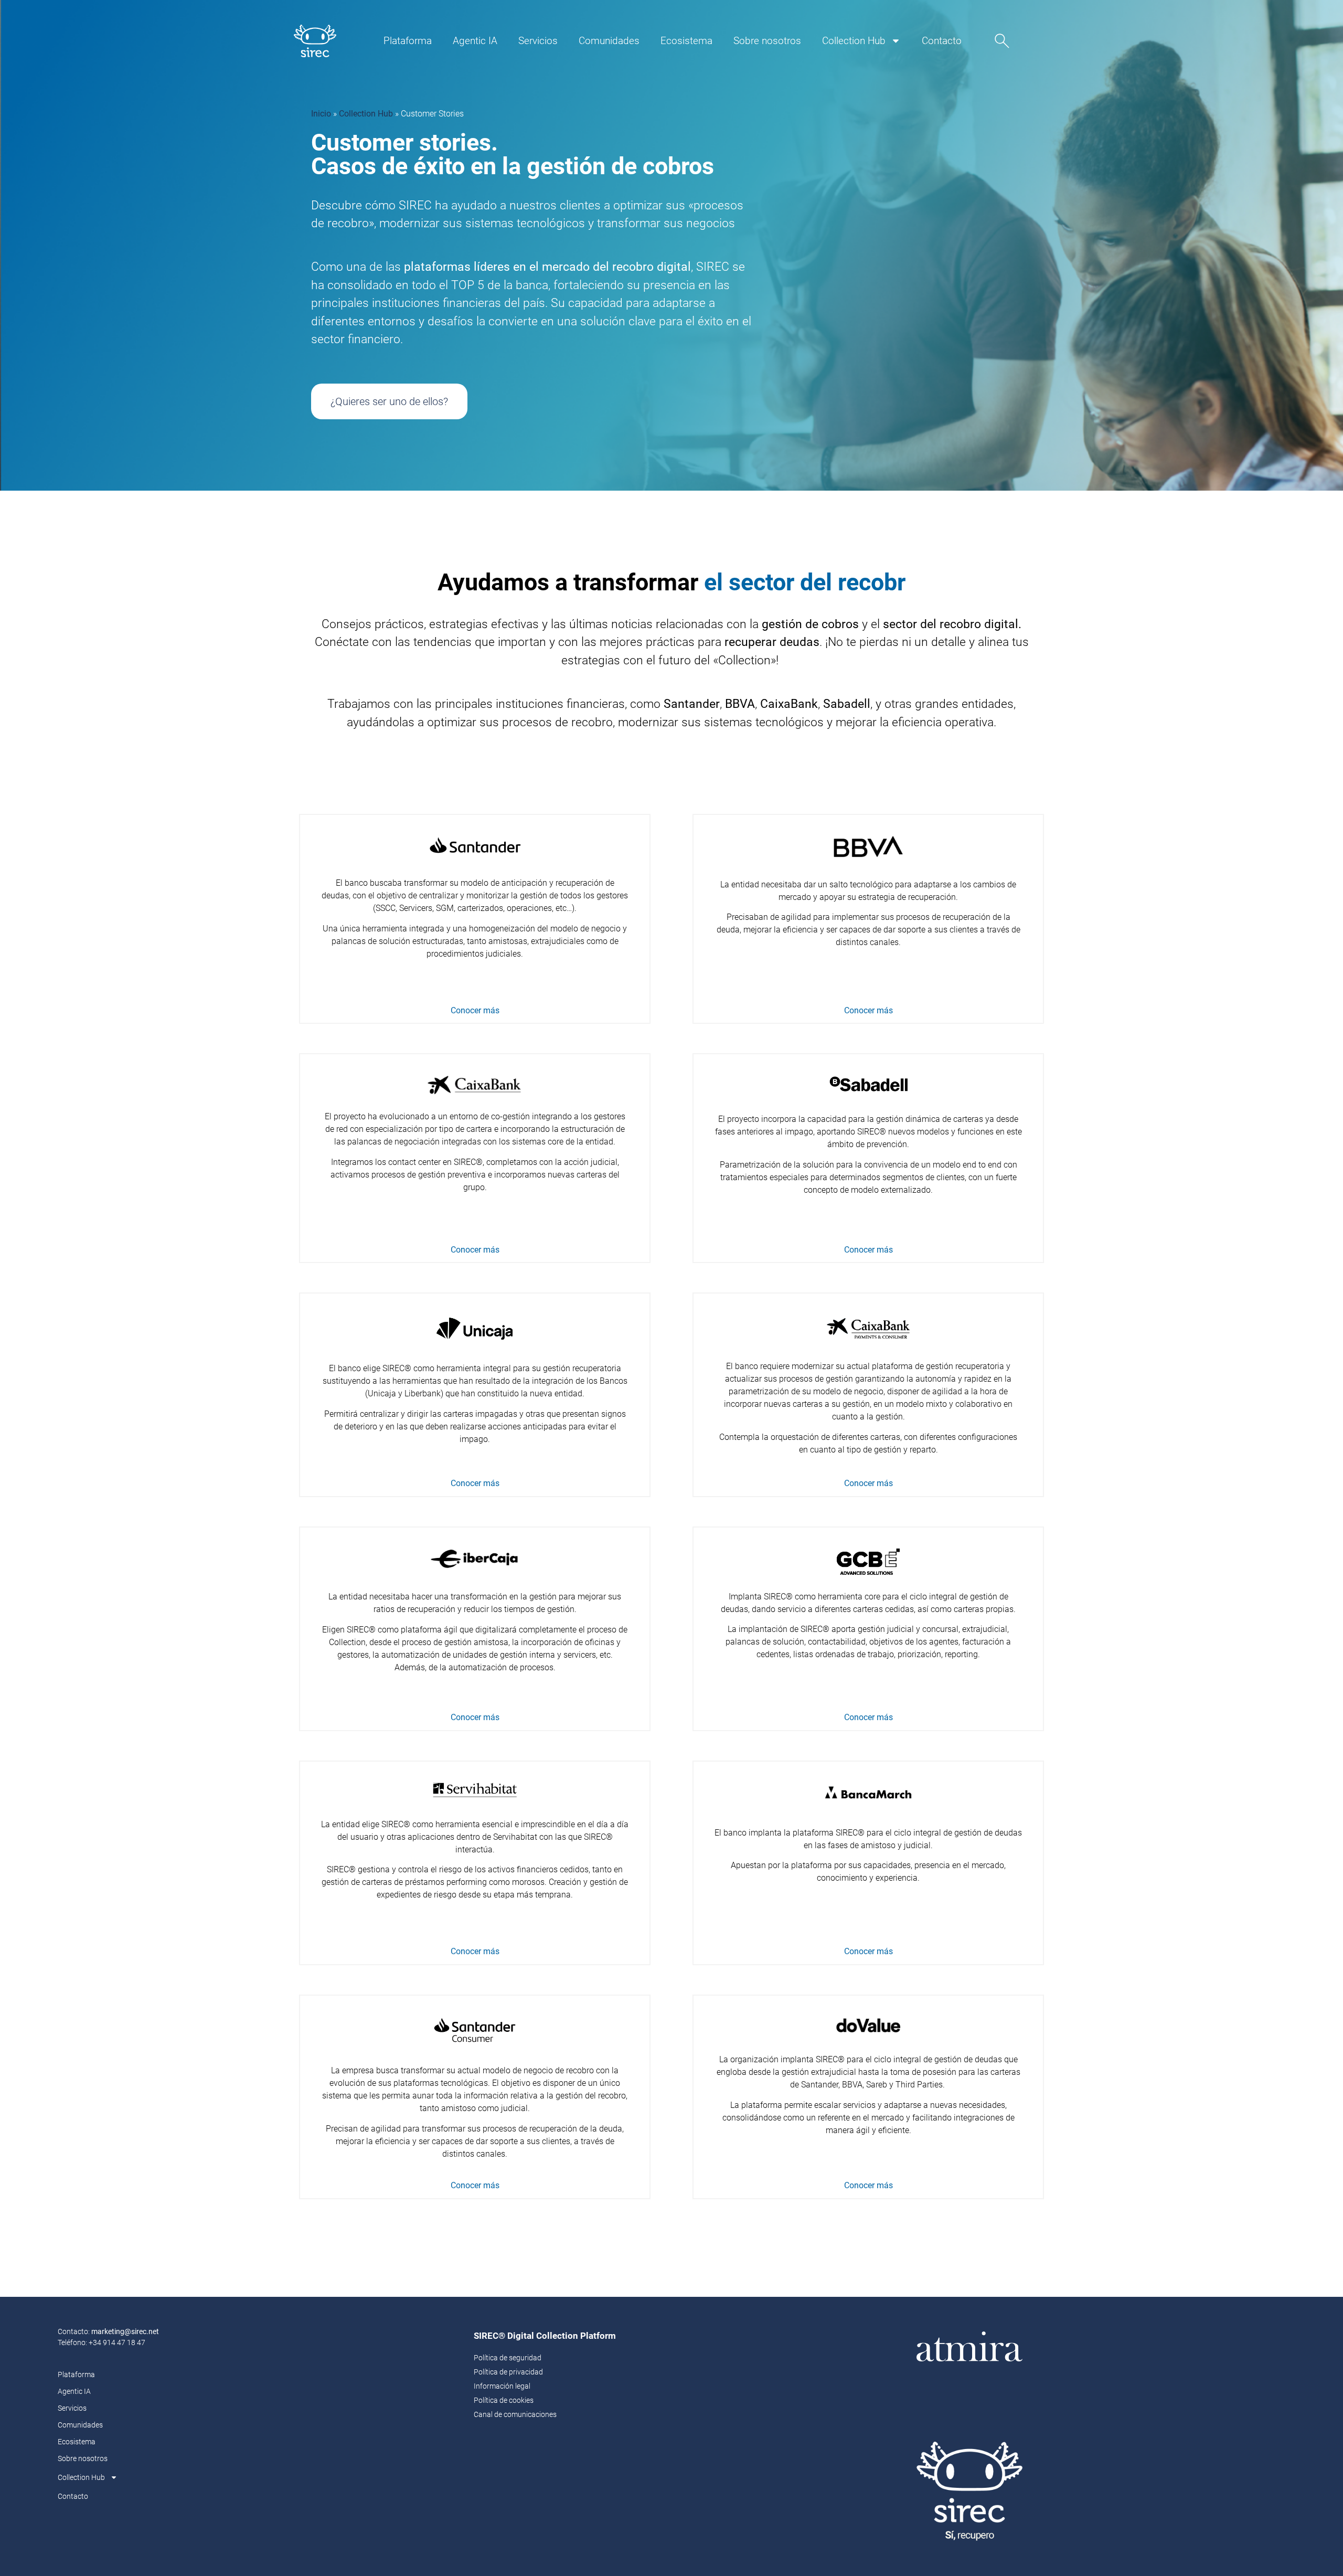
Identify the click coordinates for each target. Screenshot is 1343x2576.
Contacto (942, 41)
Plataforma (408, 41)
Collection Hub (854, 41)
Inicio (321, 114)
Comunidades (609, 41)
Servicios (538, 41)
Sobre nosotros (767, 41)
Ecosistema (686, 41)
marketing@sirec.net (125, 2331)
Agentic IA (475, 41)
